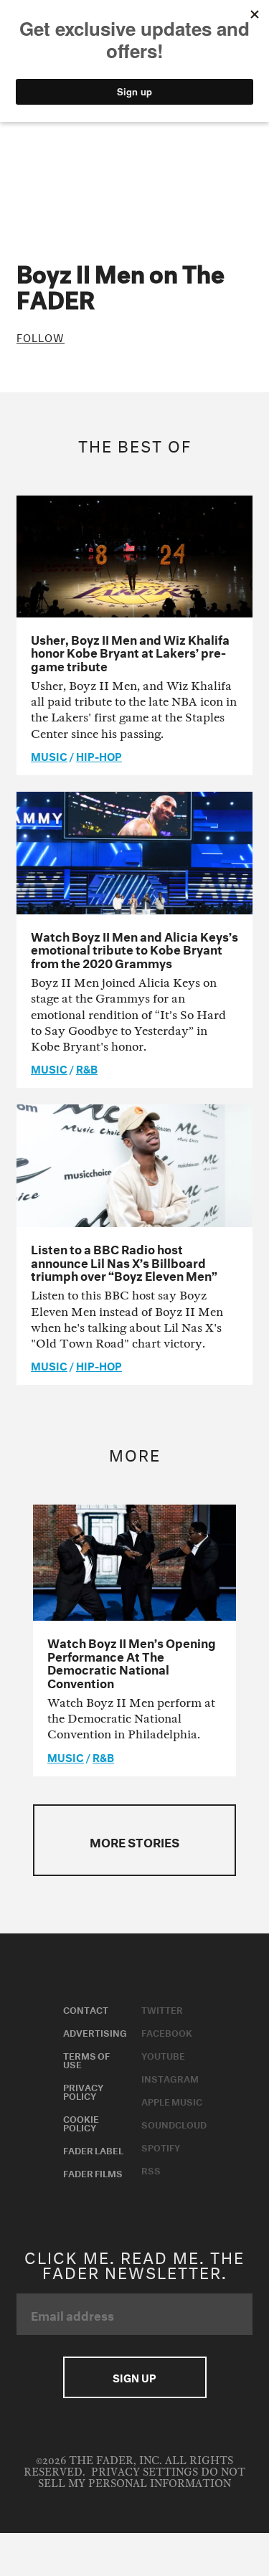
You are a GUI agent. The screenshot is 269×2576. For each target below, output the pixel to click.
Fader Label (93, 2149)
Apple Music (172, 2101)
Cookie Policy (81, 2122)
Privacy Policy (83, 2090)
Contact (86, 2009)
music (49, 755)
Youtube (163, 2055)
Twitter (162, 2009)
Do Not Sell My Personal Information (142, 2478)
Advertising (95, 2032)
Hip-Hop (99, 755)
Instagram (170, 2078)
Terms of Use (86, 2059)
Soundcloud (174, 2123)
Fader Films (93, 2172)
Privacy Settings (145, 2472)
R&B (87, 1068)
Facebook (167, 2032)
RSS (151, 2169)
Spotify (161, 2146)
